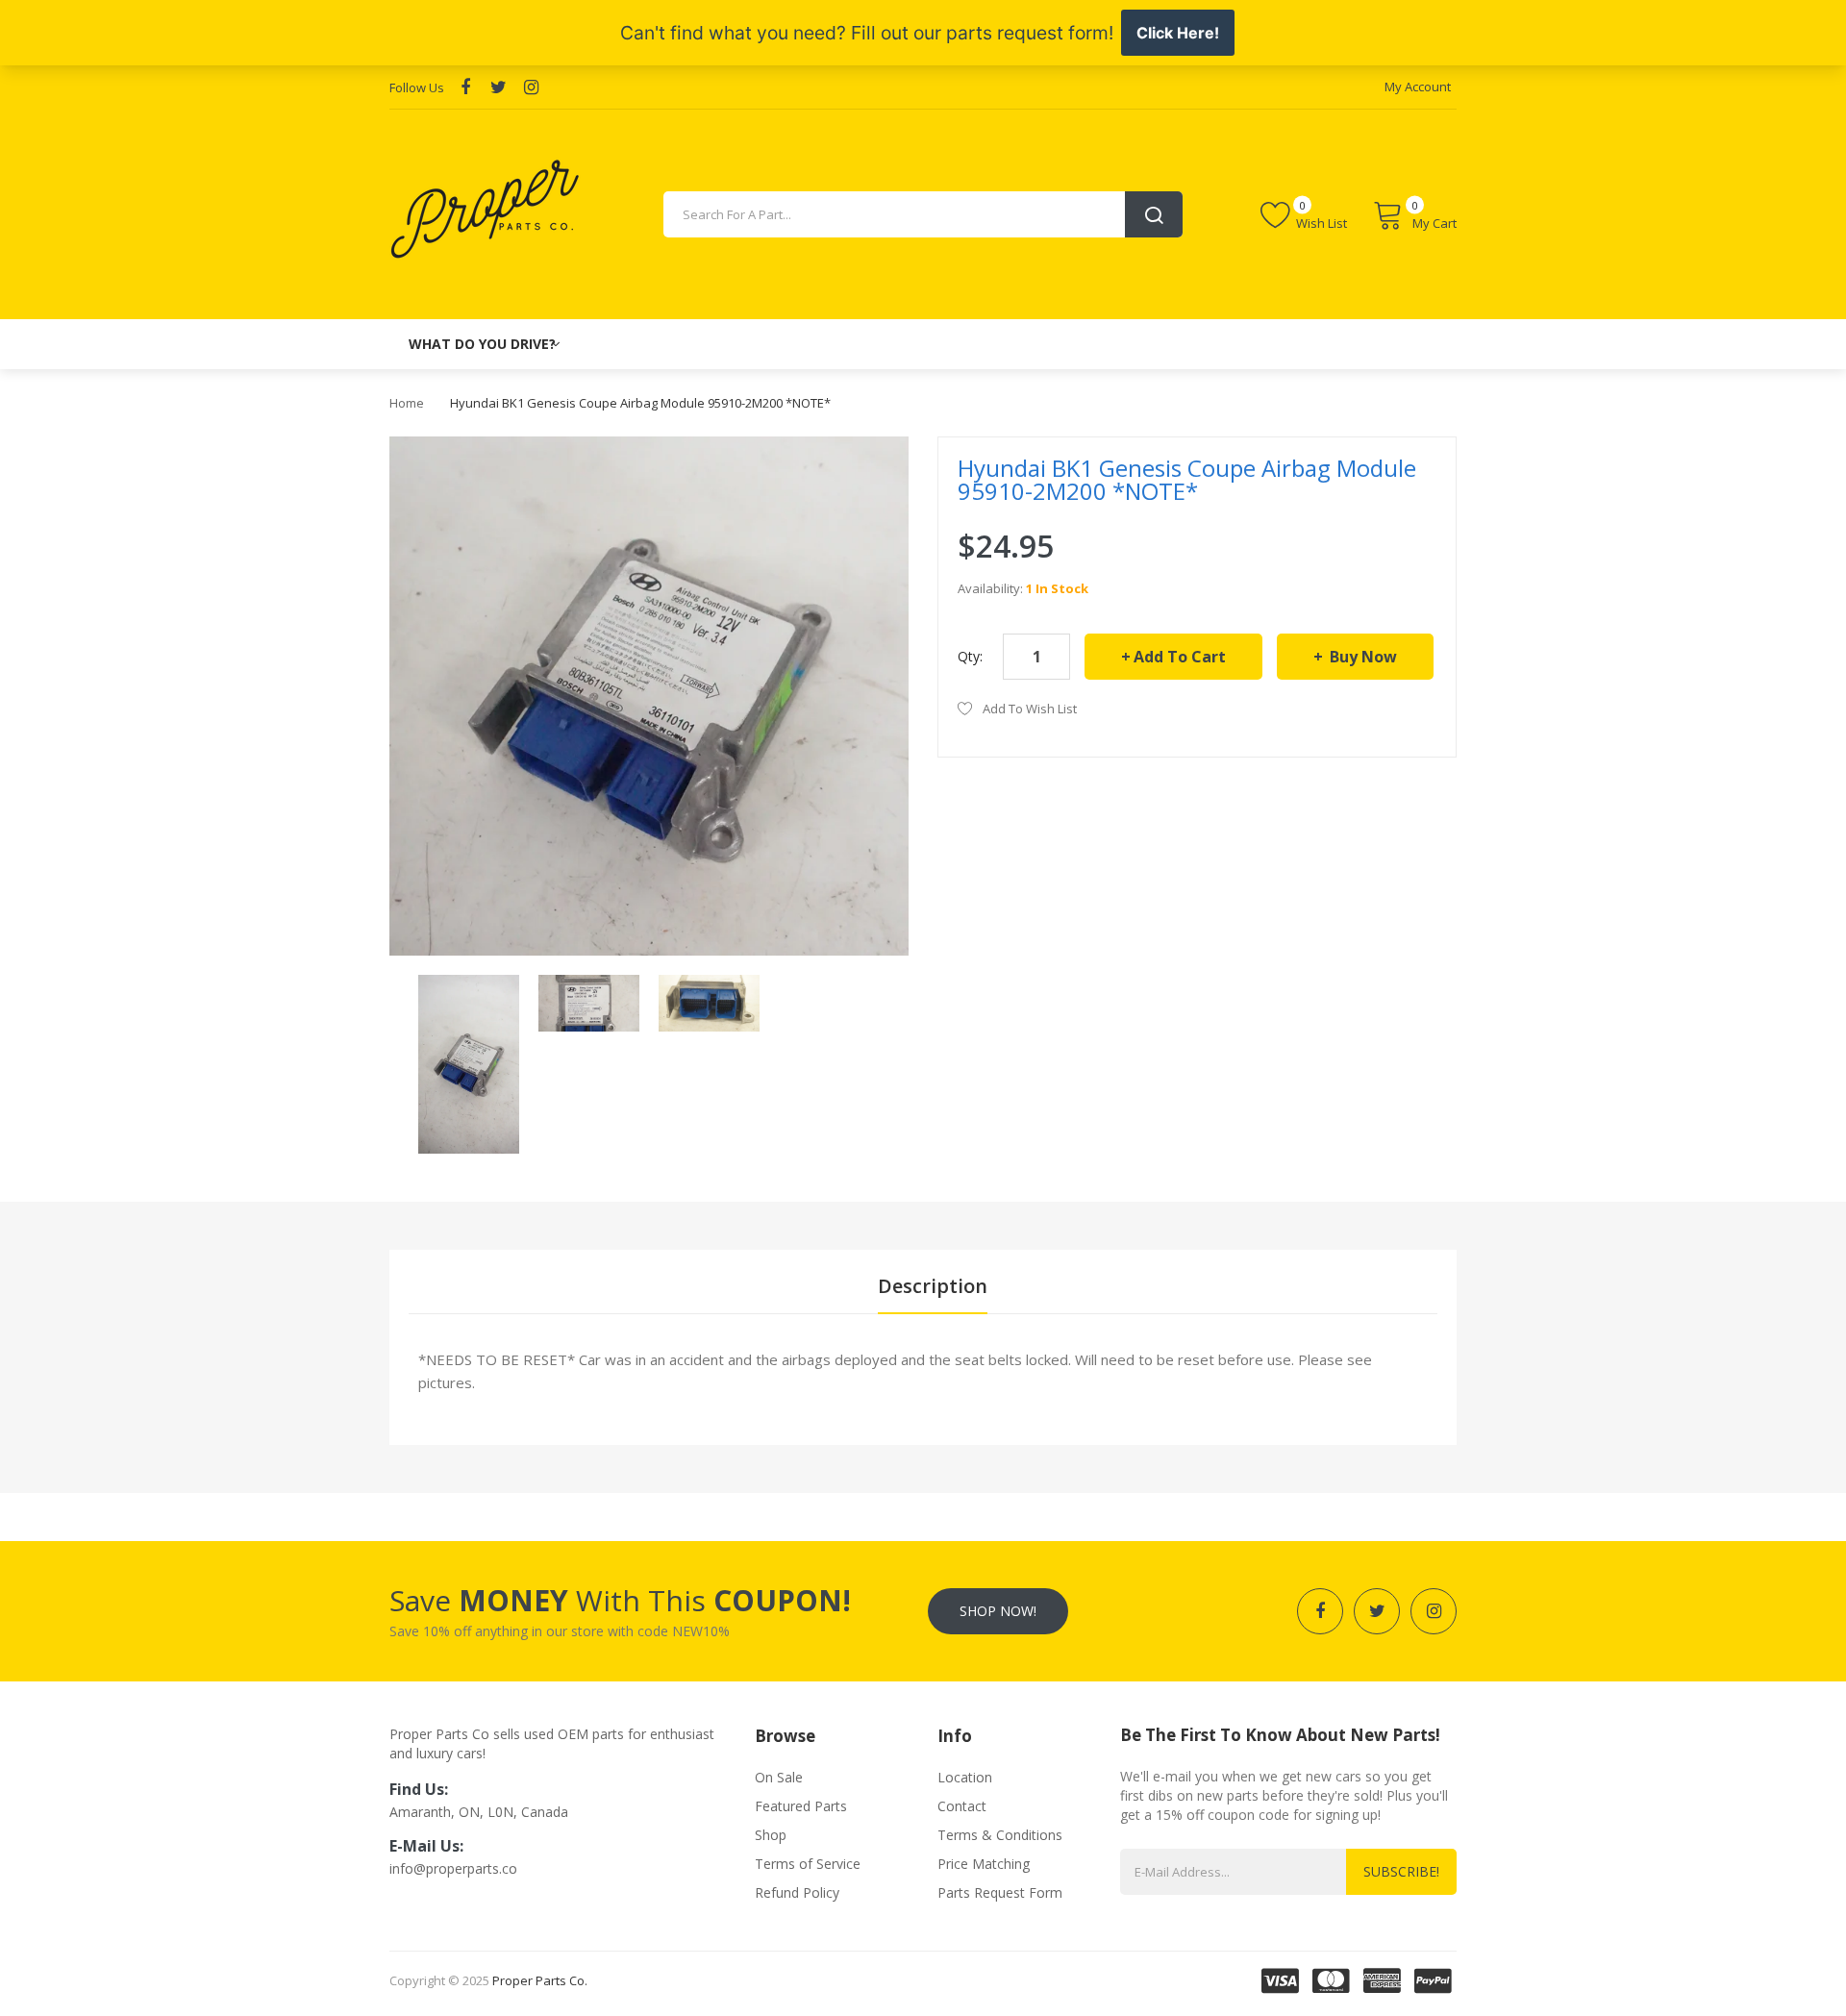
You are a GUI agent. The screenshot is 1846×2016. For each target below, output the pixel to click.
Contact (962, 1806)
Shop (771, 1835)
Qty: (970, 656)
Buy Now (1361, 657)
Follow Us (417, 87)
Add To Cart (1180, 657)
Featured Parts (801, 1806)
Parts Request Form (1000, 1892)
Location (965, 1777)
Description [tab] (933, 1286)
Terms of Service (808, 1864)
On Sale (779, 1777)
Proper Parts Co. (540, 1980)
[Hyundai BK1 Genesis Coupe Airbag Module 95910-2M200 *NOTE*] (469, 1063)
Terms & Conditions (1000, 1835)
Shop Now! (998, 1611)
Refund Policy (797, 1892)
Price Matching (984, 1864)
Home (407, 403)
